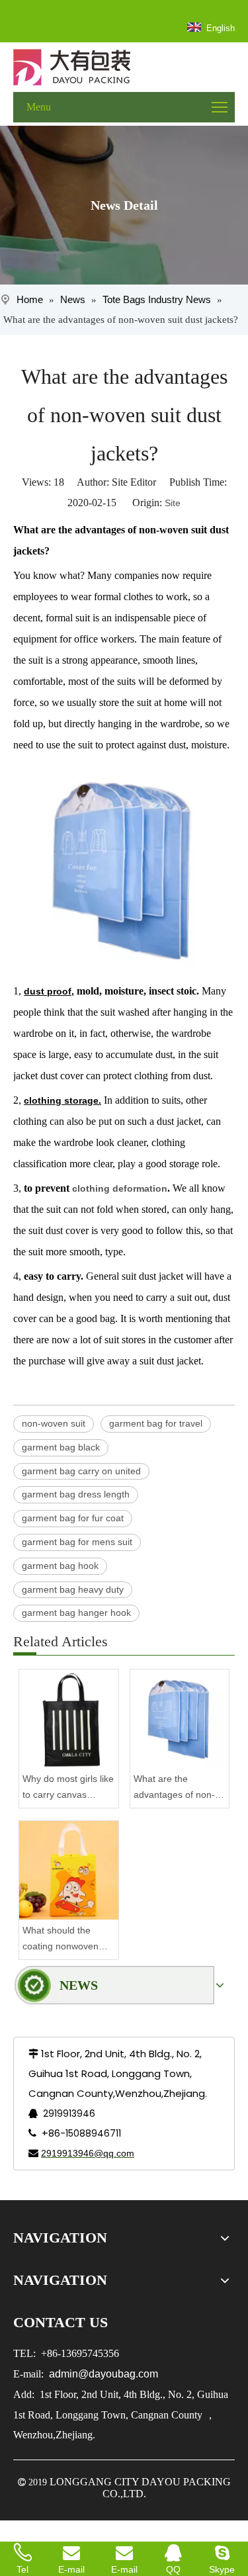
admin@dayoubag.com (102, 2374)
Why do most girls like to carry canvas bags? (68, 1788)
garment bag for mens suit (77, 1542)
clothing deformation (118, 1188)
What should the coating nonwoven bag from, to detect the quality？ (62, 1940)
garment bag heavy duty (73, 1589)
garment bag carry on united (81, 1471)
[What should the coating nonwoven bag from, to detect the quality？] (69, 1871)
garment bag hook (60, 1566)
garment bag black (61, 1447)
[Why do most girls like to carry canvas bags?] (69, 1719)
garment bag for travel (156, 1423)
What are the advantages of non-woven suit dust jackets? (174, 1788)
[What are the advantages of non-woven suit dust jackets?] (180, 1719)
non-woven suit (54, 1423)
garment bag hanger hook (76, 1613)
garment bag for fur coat (73, 1518)
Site (173, 503)
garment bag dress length (76, 1494)
